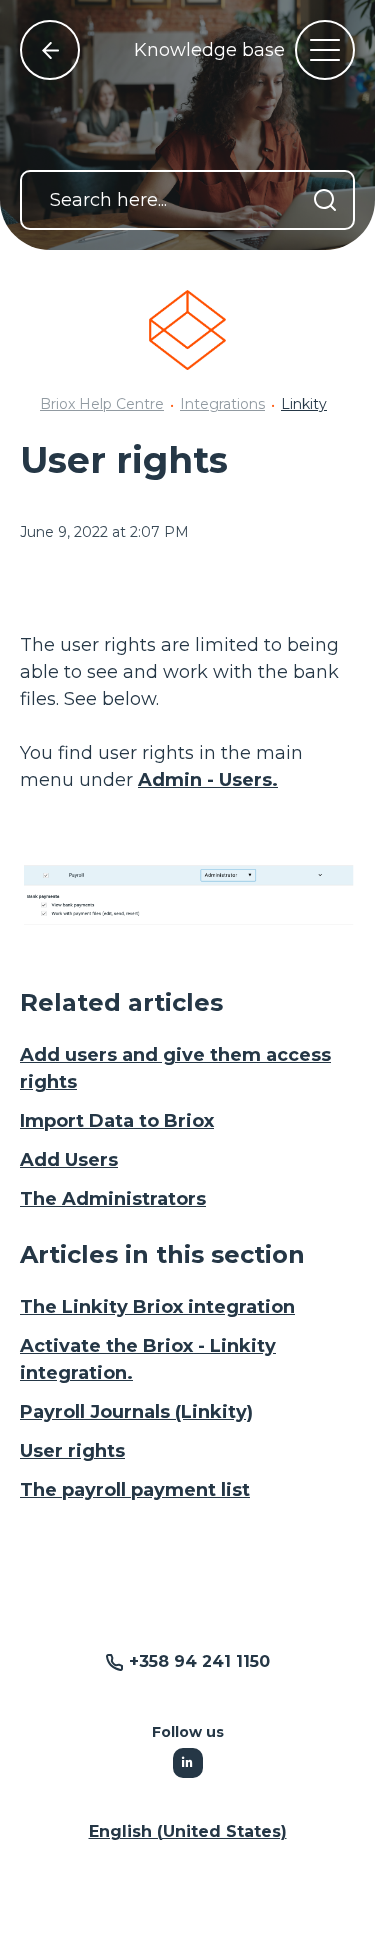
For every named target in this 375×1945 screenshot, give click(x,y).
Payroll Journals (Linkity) (136, 1412)
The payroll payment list (135, 1490)
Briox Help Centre (102, 404)
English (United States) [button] (188, 1831)
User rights (72, 1451)
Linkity (304, 404)
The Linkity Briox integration (157, 1307)
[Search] (325, 200)
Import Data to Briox (117, 1121)
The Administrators (113, 1199)
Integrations (222, 404)
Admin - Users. (208, 780)
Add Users (69, 1160)
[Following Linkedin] (188, 1763)
